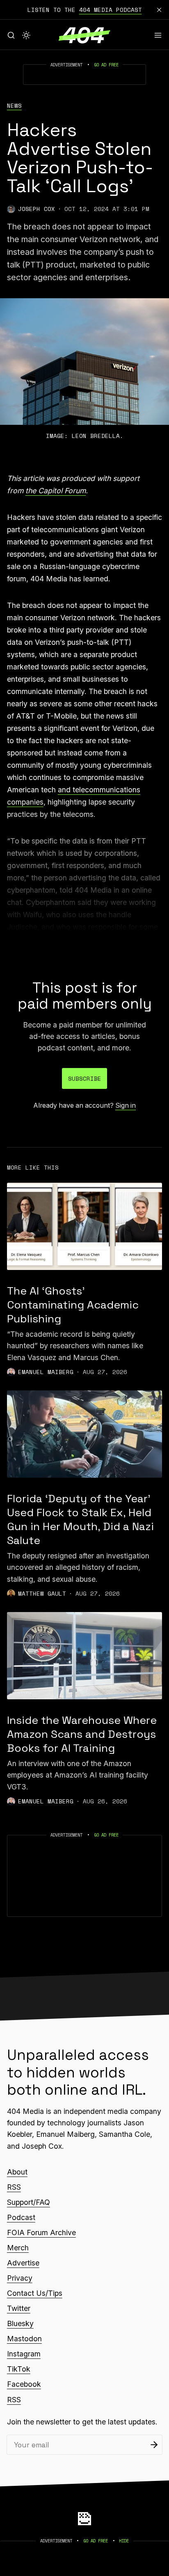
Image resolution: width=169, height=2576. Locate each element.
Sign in (126, 1105)
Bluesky (20, 2323)
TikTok (19, 2369)
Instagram (24, 2354)
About (17, 2172)
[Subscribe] (154, 2445)
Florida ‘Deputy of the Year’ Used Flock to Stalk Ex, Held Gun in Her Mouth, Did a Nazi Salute (80, 1519)
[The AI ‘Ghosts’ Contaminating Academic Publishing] (84, 1226)
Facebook (24, 2384)
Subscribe (85, 1078)
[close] (159, 10)
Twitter (19, 2308)
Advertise (23, 2263)
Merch (18, 2248)
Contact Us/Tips (35, 2293)
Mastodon (24, 2339)
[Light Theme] (26, 35)
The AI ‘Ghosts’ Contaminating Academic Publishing (73, 1305)
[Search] (11, 35)
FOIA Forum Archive (41, 2232)
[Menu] (158, 35)
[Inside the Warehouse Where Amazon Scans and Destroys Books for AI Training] (84, 1656)
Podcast (21, 2217)
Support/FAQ (29, 2202)
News (14, 106)
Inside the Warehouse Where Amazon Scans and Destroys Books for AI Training (82, 1734)
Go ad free (106, 65)
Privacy (20, 2278)
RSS (14, 2187)
